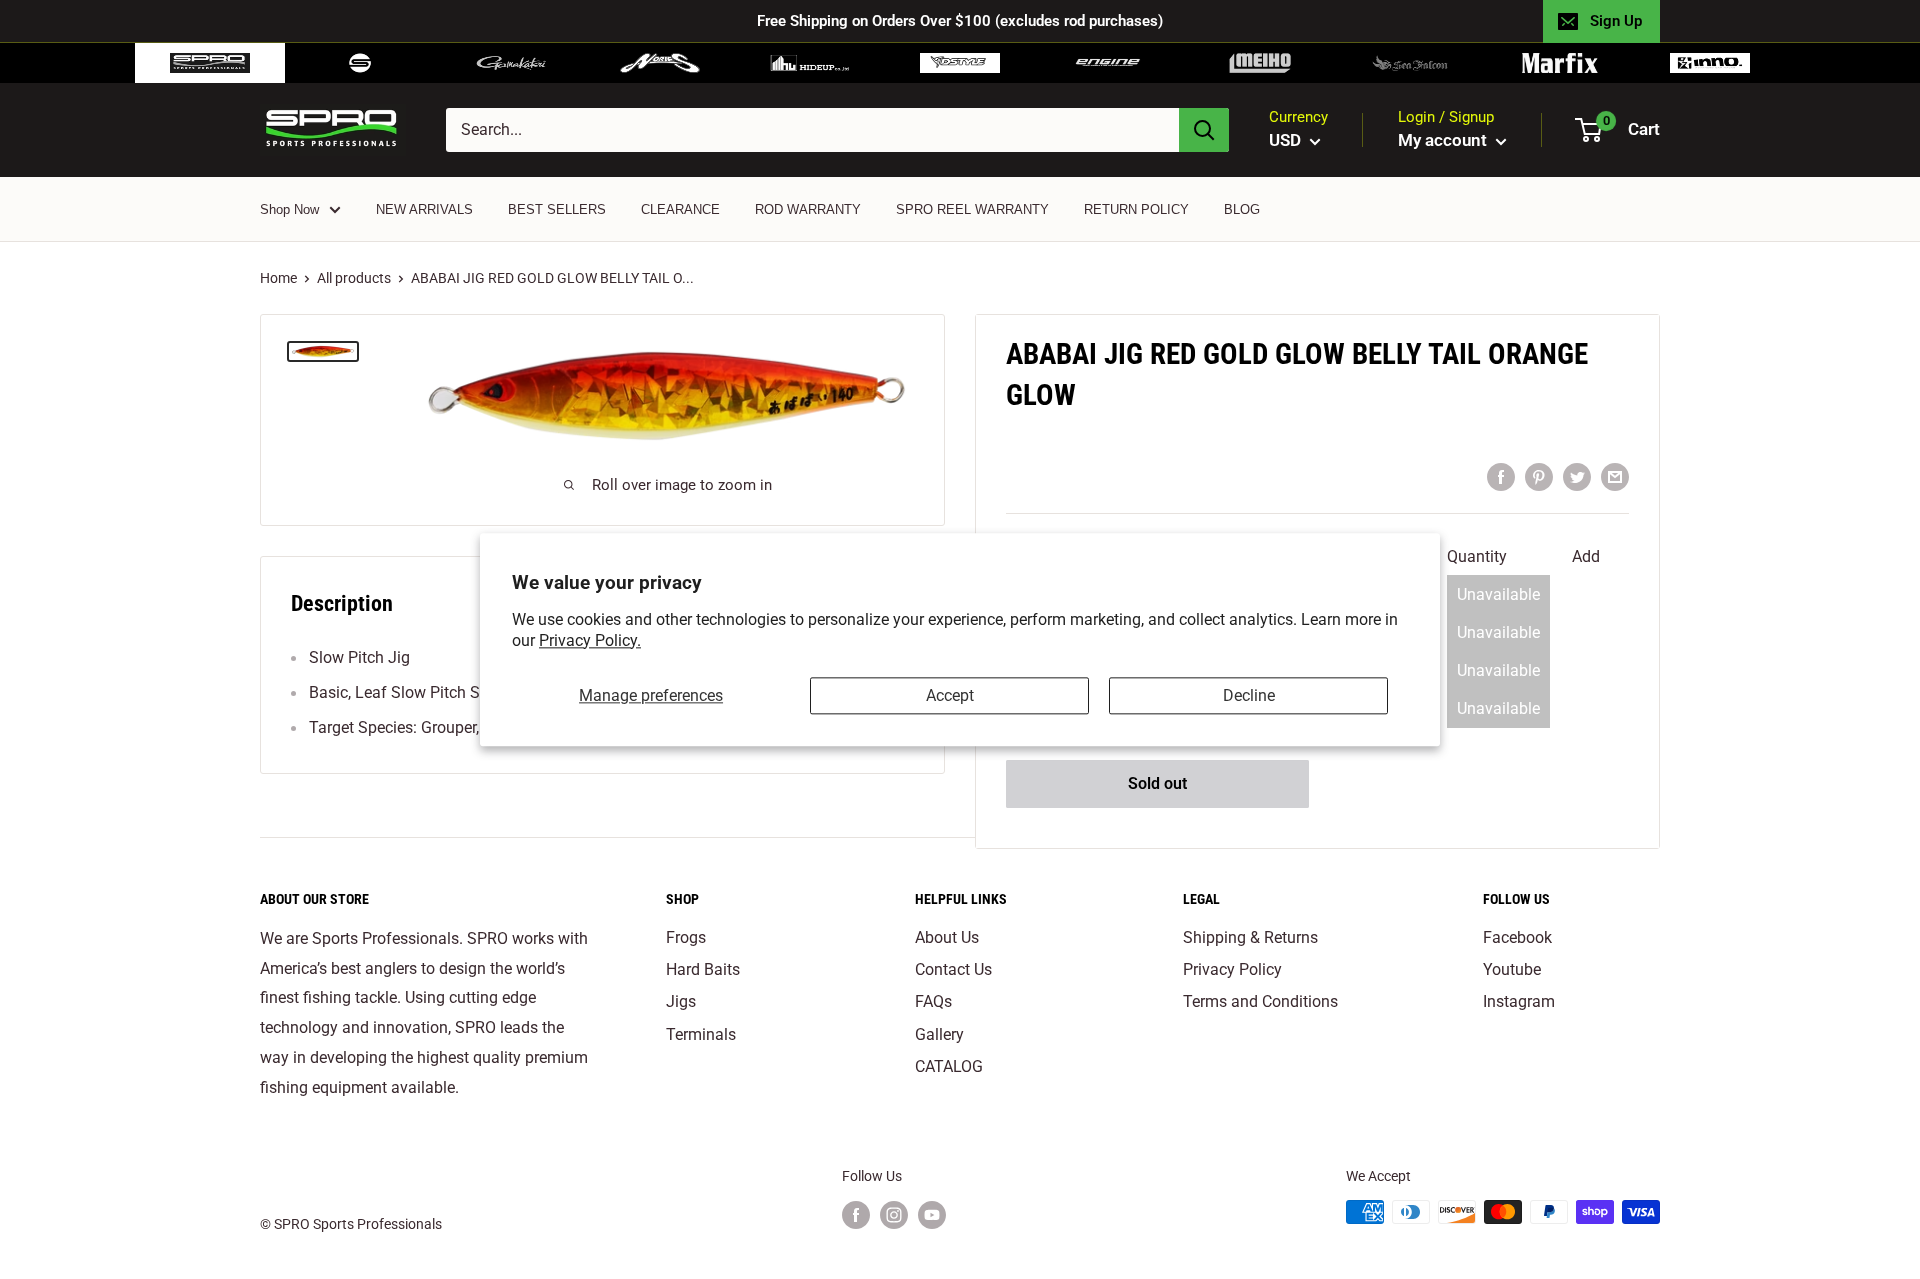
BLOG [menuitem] (1242, 209)
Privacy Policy (1232, 969)
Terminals (701, 1034)
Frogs (686, 937)
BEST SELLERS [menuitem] (557, 209)
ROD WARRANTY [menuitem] (808, 209)
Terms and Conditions (1260, 1001)
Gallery (939, 1034)
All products (354, 278)
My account (1444, 140)
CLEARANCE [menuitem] (680, 209)
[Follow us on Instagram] (894, 1214)
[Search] (1204, 130)
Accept (950, 695)
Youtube (1512, 969)
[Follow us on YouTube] (932, 1214)
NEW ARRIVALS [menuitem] (424, 209)
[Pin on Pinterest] (1539, 476)
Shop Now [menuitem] (289, 209)
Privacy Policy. (590, 640)
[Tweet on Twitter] (1577, 476)
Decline (1249, 695)
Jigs (681, 1001)
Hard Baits (703, 969)
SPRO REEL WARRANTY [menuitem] (972, 209)
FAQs (933, 1001)
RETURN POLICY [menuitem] (1136, 209)
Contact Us (953, 969)
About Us (947, 937)
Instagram (1519, 1001)
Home (278, 278)
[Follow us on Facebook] (856, 1214)
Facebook (1517, 937)
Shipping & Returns (1250, 937)
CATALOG (949, 1066)
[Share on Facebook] (1501, 476)
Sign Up (1616, 21)
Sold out (1157, 783)
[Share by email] (1615, 476)
